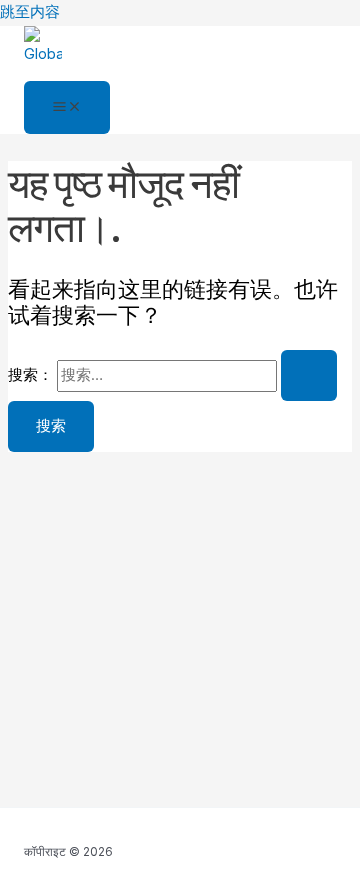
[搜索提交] (309, 375)
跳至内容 (30, 12)
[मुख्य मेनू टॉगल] (67, 108)
